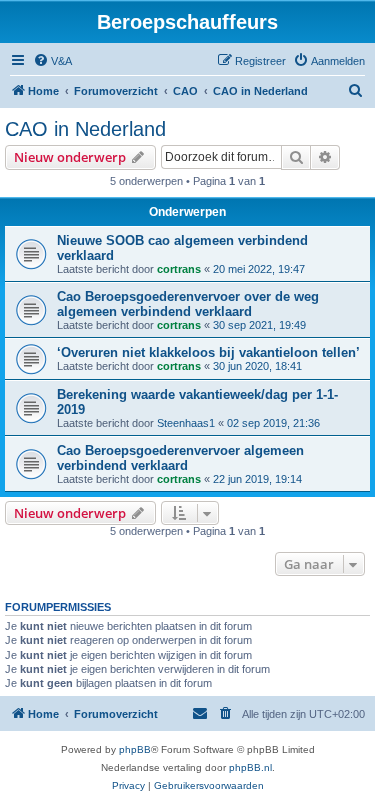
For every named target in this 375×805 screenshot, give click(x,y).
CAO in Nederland (85, 129)
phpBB (135, 749)
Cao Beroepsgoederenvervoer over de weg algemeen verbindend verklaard (188, 304)
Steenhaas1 (186, 423)
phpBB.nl (250, 767)
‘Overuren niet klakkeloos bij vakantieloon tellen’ (208, 352)
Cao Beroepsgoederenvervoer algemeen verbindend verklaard (180, 458)
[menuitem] (52, 61)
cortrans (179, 269)
